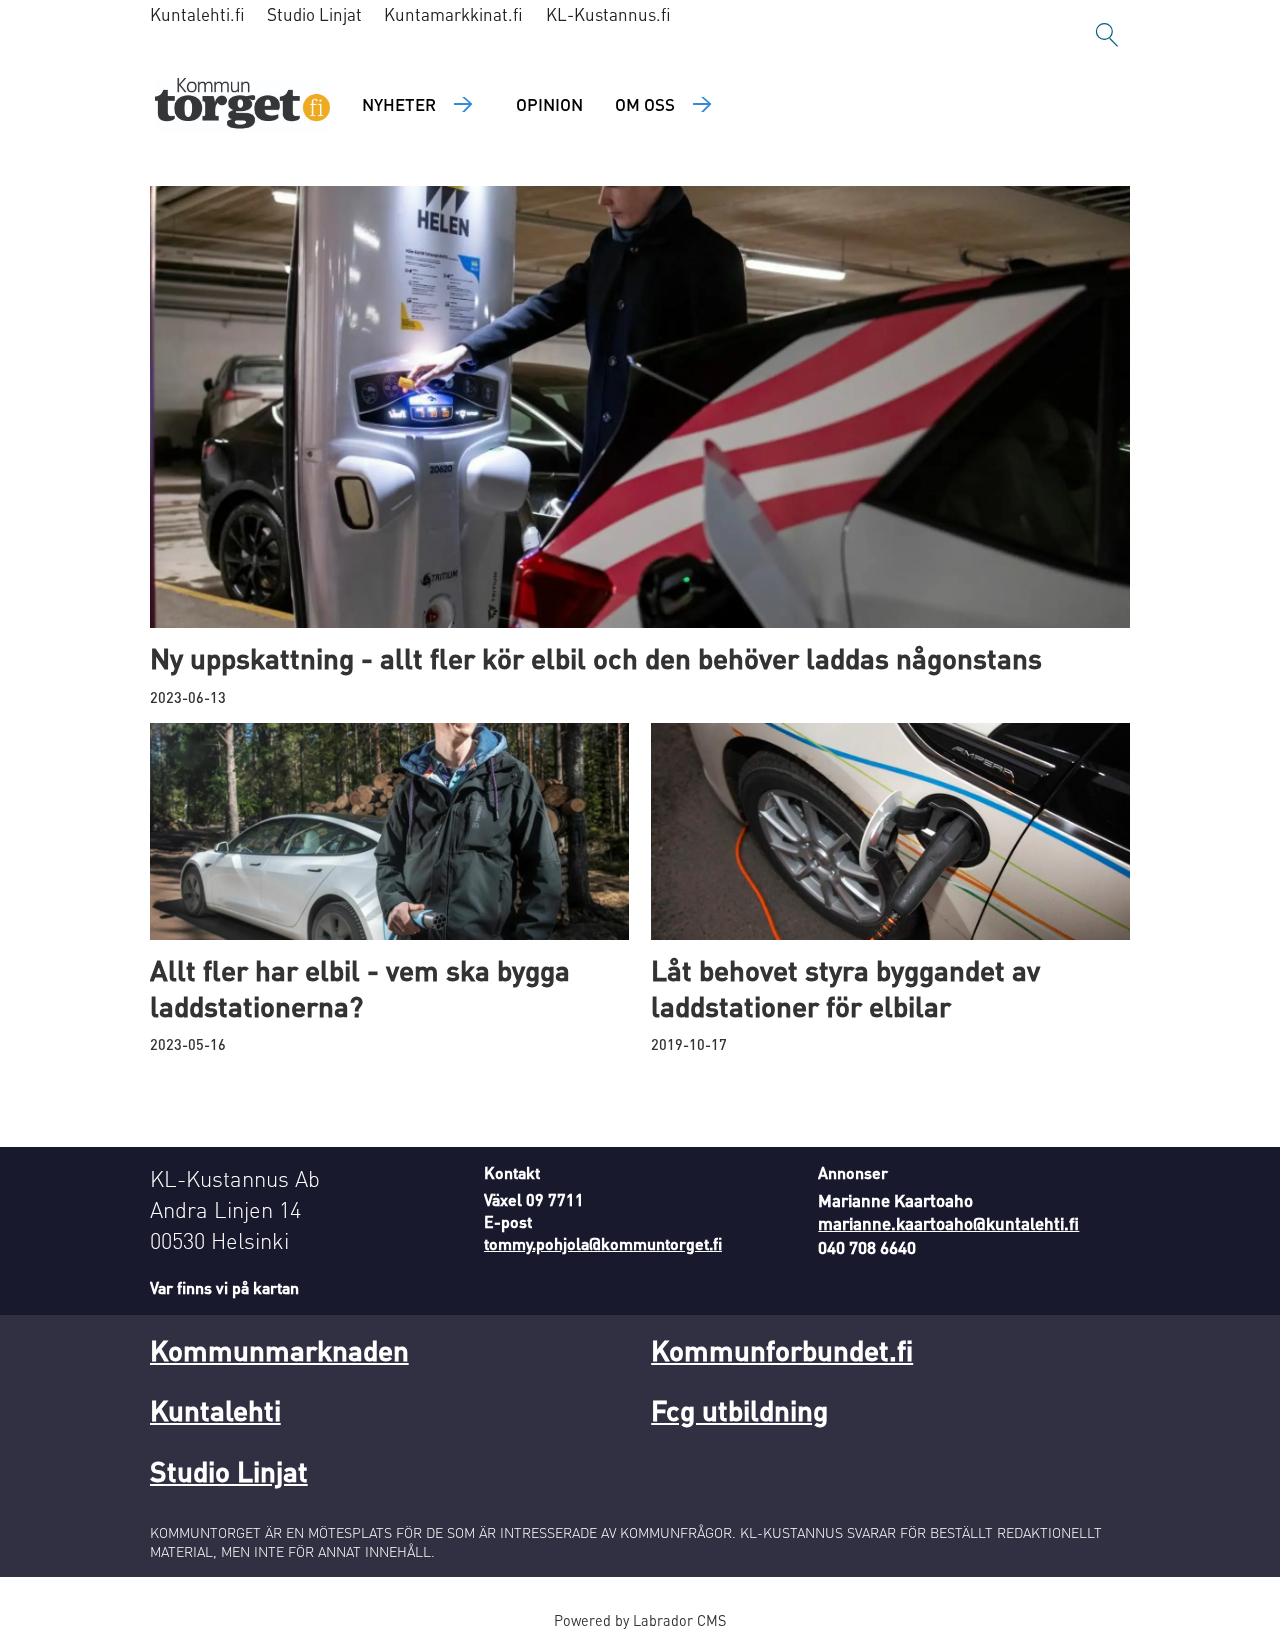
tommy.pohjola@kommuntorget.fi (603, 1243)
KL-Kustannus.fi (608, 14)
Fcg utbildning (739, 1410)
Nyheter (399, 104)
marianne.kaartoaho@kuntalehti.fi (948, 1223)
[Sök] (1107, 35)
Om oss (645, 104)
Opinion (549, 104)
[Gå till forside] (242, 105)
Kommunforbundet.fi (782, 1350)
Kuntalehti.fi (197, 14)
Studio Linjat (314, 14)
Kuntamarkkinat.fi (453, 14)
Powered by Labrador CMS (640, 1620)
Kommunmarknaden (279, 1350)
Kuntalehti (215, 1410)
